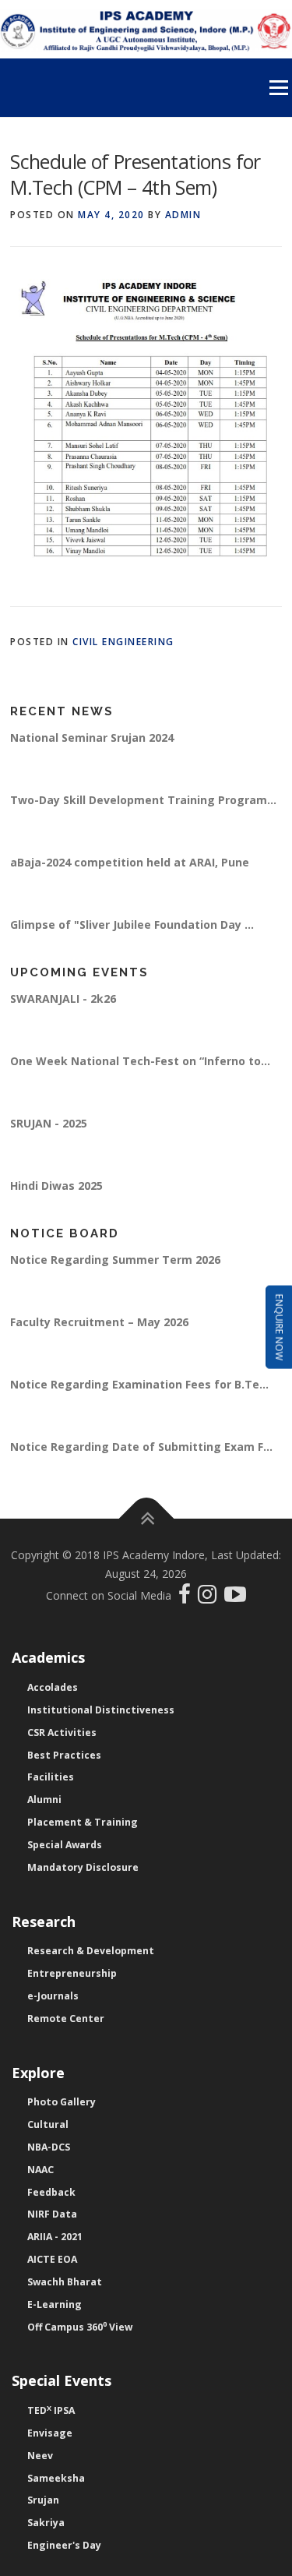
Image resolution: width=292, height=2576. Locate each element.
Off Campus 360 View (80, 2327)
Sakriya (46, 2523)
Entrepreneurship (72, 1973)
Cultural (48, 2124)
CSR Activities (62, 1733)
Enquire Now (279, 1327)
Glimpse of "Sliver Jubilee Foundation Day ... (132, 929)
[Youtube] (235, 1598)
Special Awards (65, 1845)
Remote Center (66, 2018)
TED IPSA (51, 2410)
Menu (278, 88)
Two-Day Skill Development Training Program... (143, 805)
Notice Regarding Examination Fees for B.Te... (139, 1389)
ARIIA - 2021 (55, 2237)
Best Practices (64, 1755)
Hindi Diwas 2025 (56, 1190)
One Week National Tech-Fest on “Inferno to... (140, 1066)
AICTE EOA (52, 2259)
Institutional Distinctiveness (101, 1710)
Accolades (53, 1687)
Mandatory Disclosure (83, 1867)
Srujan (43, 2500)
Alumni (44, 1800)
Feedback (51, 2192)
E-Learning (55, 2304)
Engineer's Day (64, 2545)
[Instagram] (211, 1598)
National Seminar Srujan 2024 (92, 742)
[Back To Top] (146, 1519)
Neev (40, 2456)
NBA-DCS (49, 2147)
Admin (183, 215)
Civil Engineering (123, 642)
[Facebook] (186, 1598)
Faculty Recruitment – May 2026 (99, 1327)
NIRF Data (52, 2214)
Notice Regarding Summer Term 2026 (115, 1264)
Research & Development (91, 1951)
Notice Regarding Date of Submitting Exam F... (141, 1451)
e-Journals (53, 1996)
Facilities (51, 1777)
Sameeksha (56, 2478)
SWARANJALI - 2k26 (63, 1003)
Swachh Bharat (65, 2282)
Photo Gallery (62, 2102)
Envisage (50, 2433)
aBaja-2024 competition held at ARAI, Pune (130, 867)
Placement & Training (83, 1822)
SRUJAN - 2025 (49, 1128)
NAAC (40, 2170)
